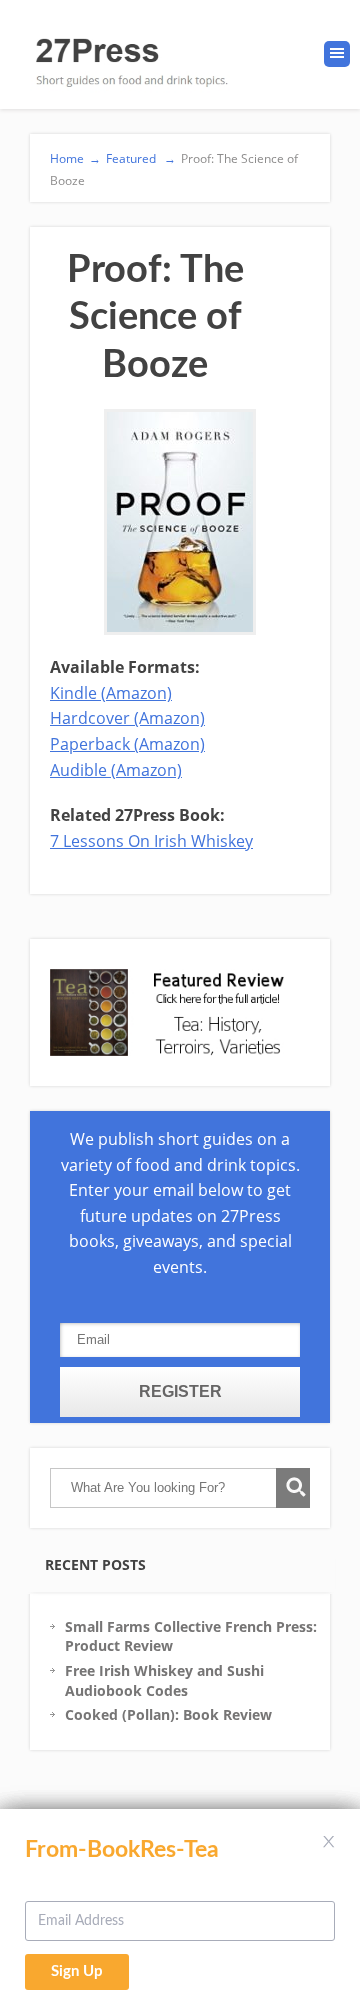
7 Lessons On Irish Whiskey (151, 841)
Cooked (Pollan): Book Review (168, 1714)
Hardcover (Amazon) (127, 718)
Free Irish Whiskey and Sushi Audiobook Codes (164, 1680)
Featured (141, 158)
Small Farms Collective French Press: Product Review (191, 1636)
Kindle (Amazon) (111, 693)
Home (75, 158)
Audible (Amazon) (116, 770)
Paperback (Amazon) (127, 744)
